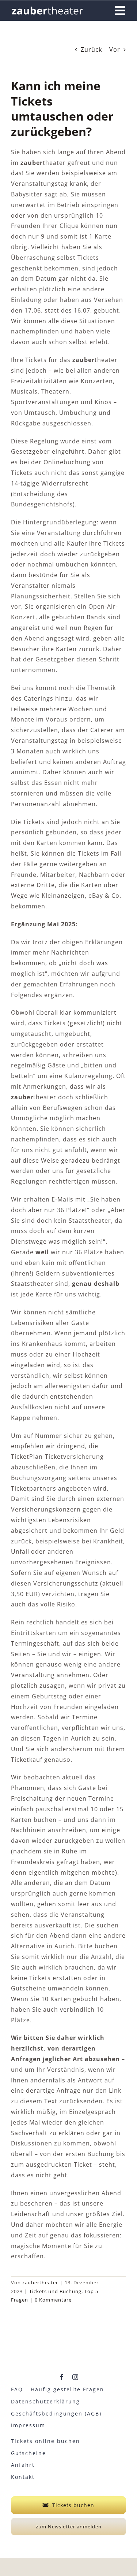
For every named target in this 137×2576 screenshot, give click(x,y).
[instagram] (75, 2377)
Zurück (91, 49)
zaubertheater (40, 2282)
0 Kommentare (53, 2300)
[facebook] (62, 2377)
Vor (115, 49)
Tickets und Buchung (55, 2291)
